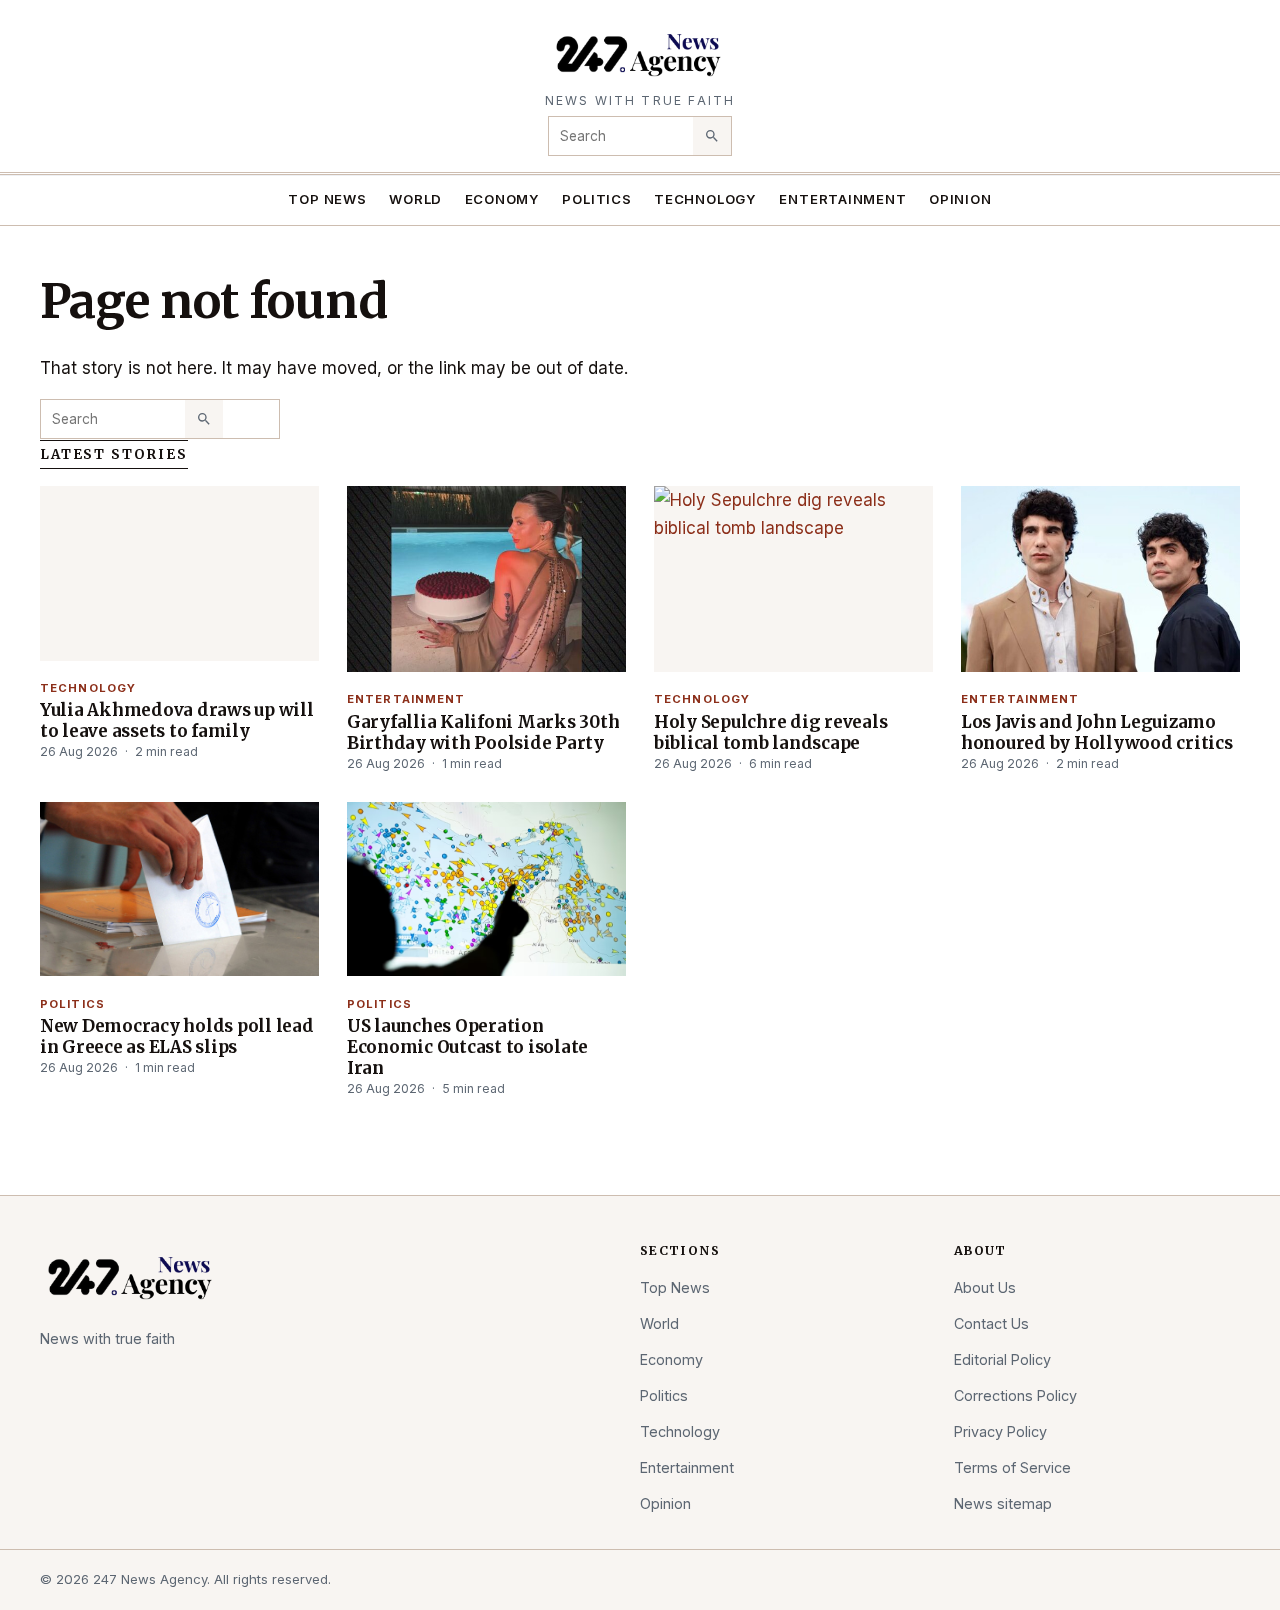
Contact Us (991, 1323)
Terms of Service (1012, 1467)
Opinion (960, 199)
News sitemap (1003, 1503)
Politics (596, 199)
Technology (705, 199)
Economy (503, 199)
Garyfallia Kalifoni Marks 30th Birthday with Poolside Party (483, 732)
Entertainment (842, 199)
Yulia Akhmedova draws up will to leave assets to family (177, 720)
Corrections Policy (1015, 1395)
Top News (327, 199)
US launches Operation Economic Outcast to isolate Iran (467, 1047)
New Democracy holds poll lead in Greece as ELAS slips (177, 1036)
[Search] (712, 136)
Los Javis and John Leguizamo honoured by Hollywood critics (1097, 732)
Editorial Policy (1002, 1359)
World (415, 199)
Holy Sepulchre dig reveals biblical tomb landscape (770, 732)
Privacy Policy (1000, 1431)
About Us (985, 1287)
